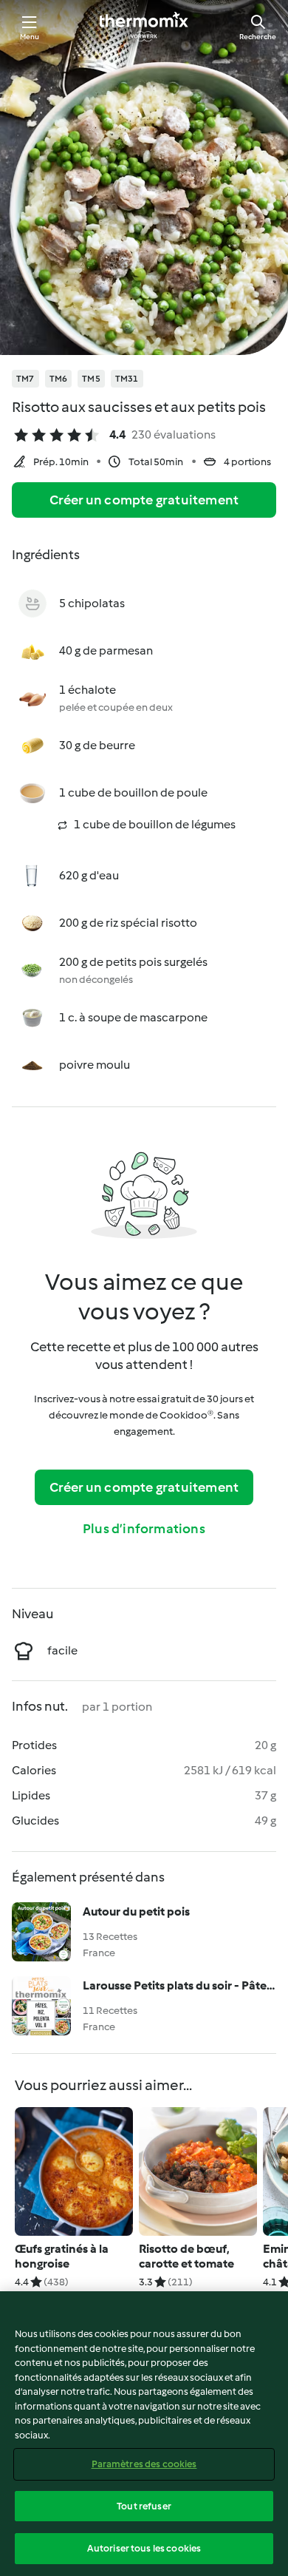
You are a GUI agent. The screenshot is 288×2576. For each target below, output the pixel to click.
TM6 (59, 379)
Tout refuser (144, 2506)
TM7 (25, 379)
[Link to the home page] (144, 27)
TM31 (127, 379)
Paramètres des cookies (144, 2464)
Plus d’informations (144, 1529)
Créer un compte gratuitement (144, 500)
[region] (144, 2434)
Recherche (258, 37)
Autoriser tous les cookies (144, 2548)
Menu (30, 37)
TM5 (91, 379)
